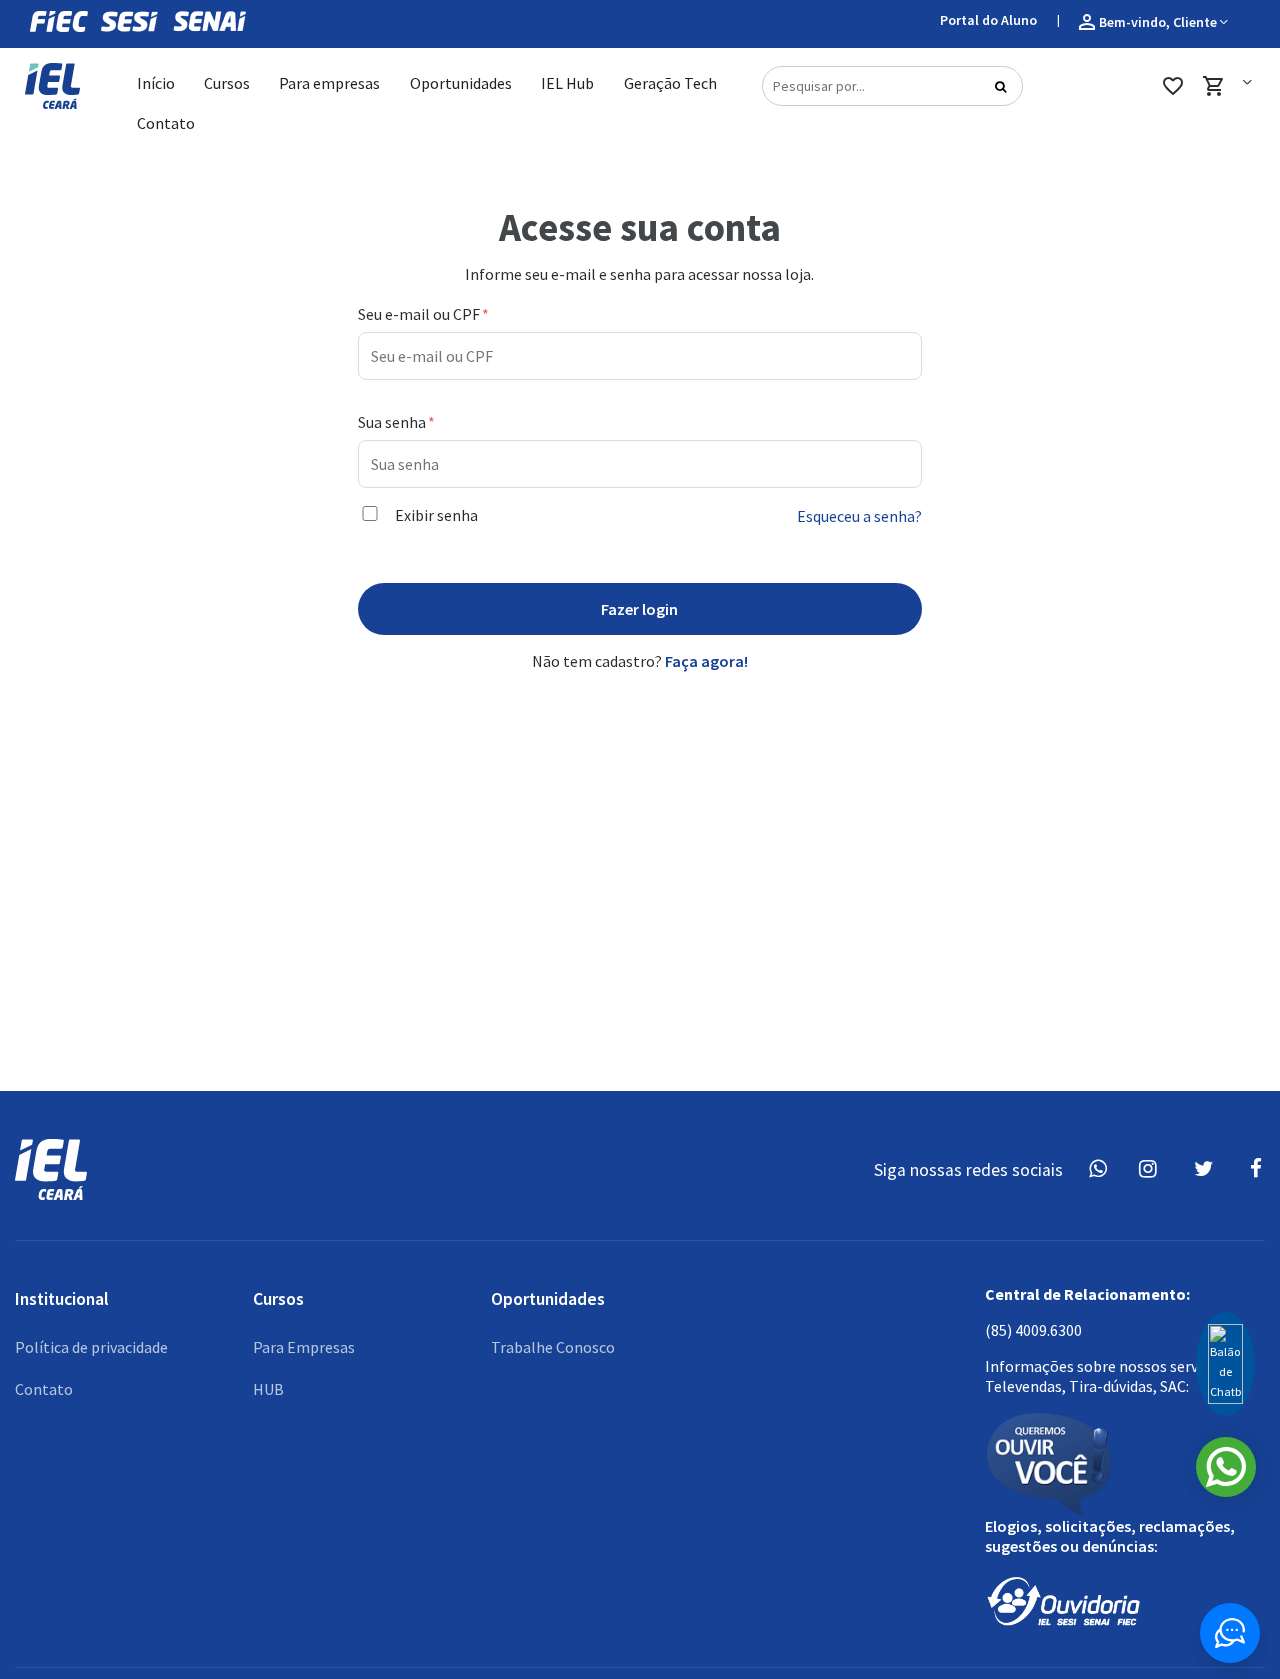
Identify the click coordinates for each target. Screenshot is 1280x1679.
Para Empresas (304, 1347)
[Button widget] (1230, 1633)
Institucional (62, 1299)
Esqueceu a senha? (859, 516)
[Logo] (47, 86)
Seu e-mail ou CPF (420, 314)
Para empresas (329, 83)
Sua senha (393, 422)
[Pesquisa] (1000, 91)
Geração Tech (670, 83)
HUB (268, 1389)
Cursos (227, 83)
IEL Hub (567, 83)
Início (156, 83)
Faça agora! (705, 661)
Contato (166, 123)
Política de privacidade (91, 1347)
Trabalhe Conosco (553, 1347)
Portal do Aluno (988, 20)
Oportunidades (461, 83)
